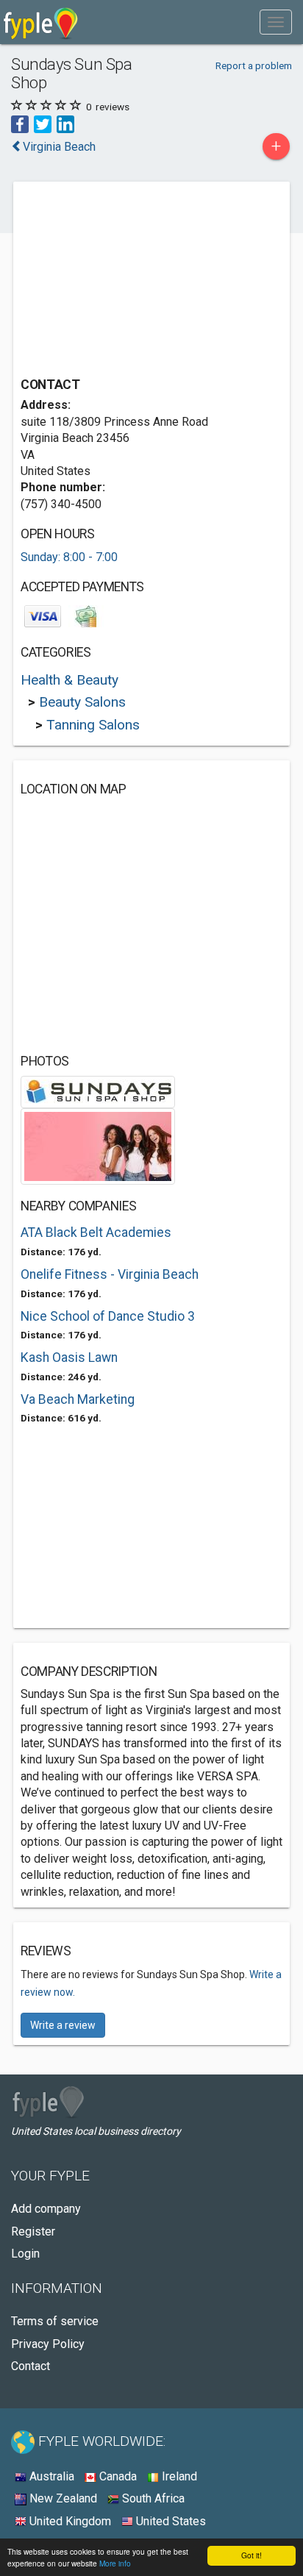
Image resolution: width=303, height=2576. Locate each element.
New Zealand (62, 2498)
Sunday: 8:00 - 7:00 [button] (69, 557)
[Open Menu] (276, 22)
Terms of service (55, 2321)
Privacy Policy (48, 2344)
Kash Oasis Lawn (69, 1357)
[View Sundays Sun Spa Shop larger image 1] (98, 1091)
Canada (117, 2476)
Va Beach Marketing (78, 1399)
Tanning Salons (93, 725)
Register (33, 2231)
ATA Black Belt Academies (96, 1232)
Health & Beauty (69, 680)
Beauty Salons (82, 702)
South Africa (152, 2498)
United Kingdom (69, 2521)
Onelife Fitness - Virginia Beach (110, 1274)
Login (25, 2254)
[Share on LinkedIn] (65, 123)
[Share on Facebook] (20, 123)
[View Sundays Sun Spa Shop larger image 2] (98, 1145)
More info (115, 2563)
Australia (50, 2476)
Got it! (252, 2555)
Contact (31, 2366)
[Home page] (41, 22)
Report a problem (254, 65)
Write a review (63, 2025)
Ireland (178, 2476)
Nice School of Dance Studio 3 (108, 1316)
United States (170, 2521)
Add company (46, 2209)
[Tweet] (43, 123)
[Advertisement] (131, 281)
